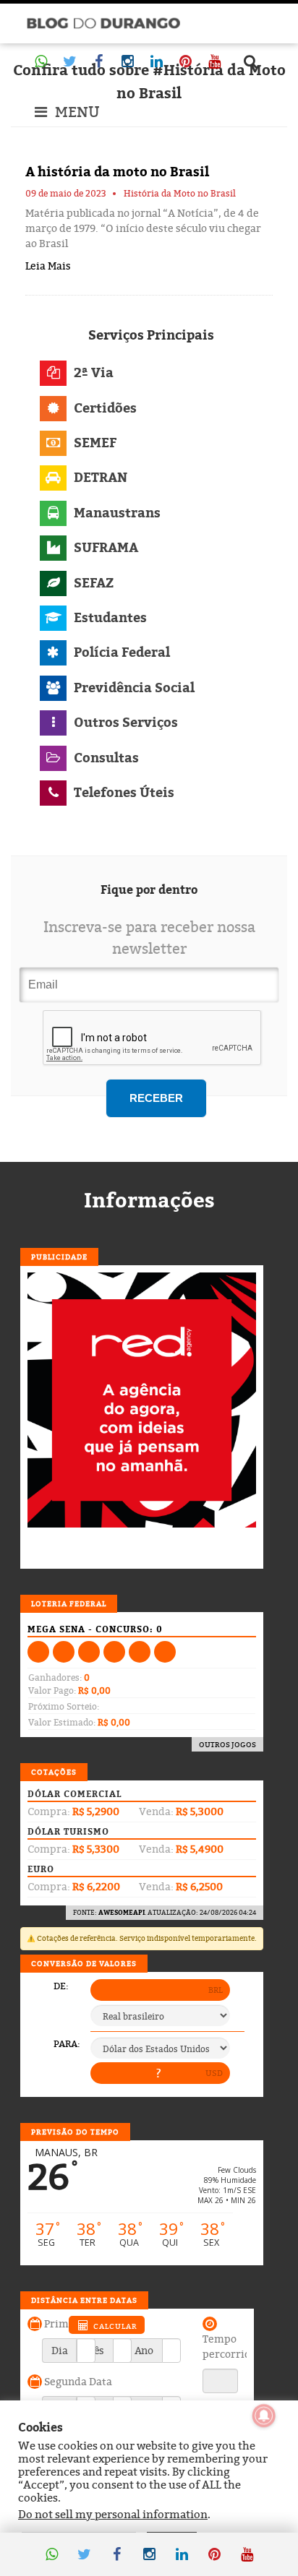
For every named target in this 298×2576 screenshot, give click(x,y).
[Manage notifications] (264, 2416)
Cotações (54, 1772)
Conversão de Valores (84, 1963)
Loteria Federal (69, 1603)
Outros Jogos (227, 1744)
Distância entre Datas (84, 2300)
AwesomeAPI (122, 1912)
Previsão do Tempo (75, 2132)
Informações (149, 1200)
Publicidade (59, 1257)
